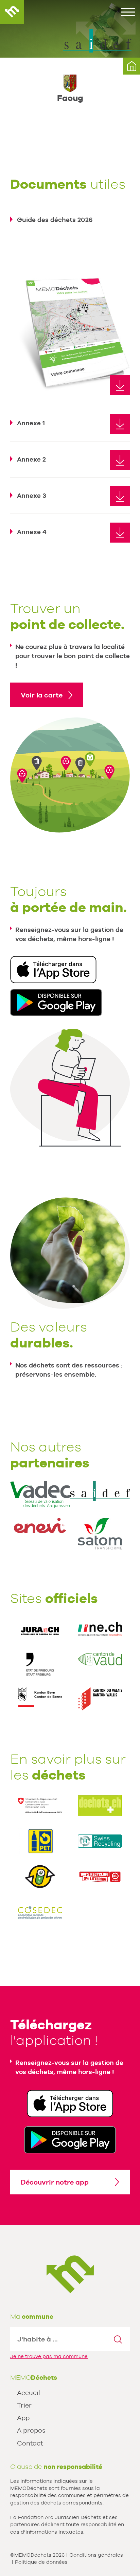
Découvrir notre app (55, 2182)
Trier (24, 2405)
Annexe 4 (32, 532)
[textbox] (58, 2339)
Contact (30, 2443)
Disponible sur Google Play (56, 1002)
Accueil (29, 2393)
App (23, 2418)
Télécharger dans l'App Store (53, 970)
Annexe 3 (32, 495)
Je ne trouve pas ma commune (49, 2356)
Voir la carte (42, 695)
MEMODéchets (12, 12)
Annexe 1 (31, 423)
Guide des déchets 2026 (55, 220)
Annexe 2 (31, 459)
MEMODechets (70, 2274)
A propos (31, 2430)
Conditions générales (96, 2555)
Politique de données (41, 2562)
